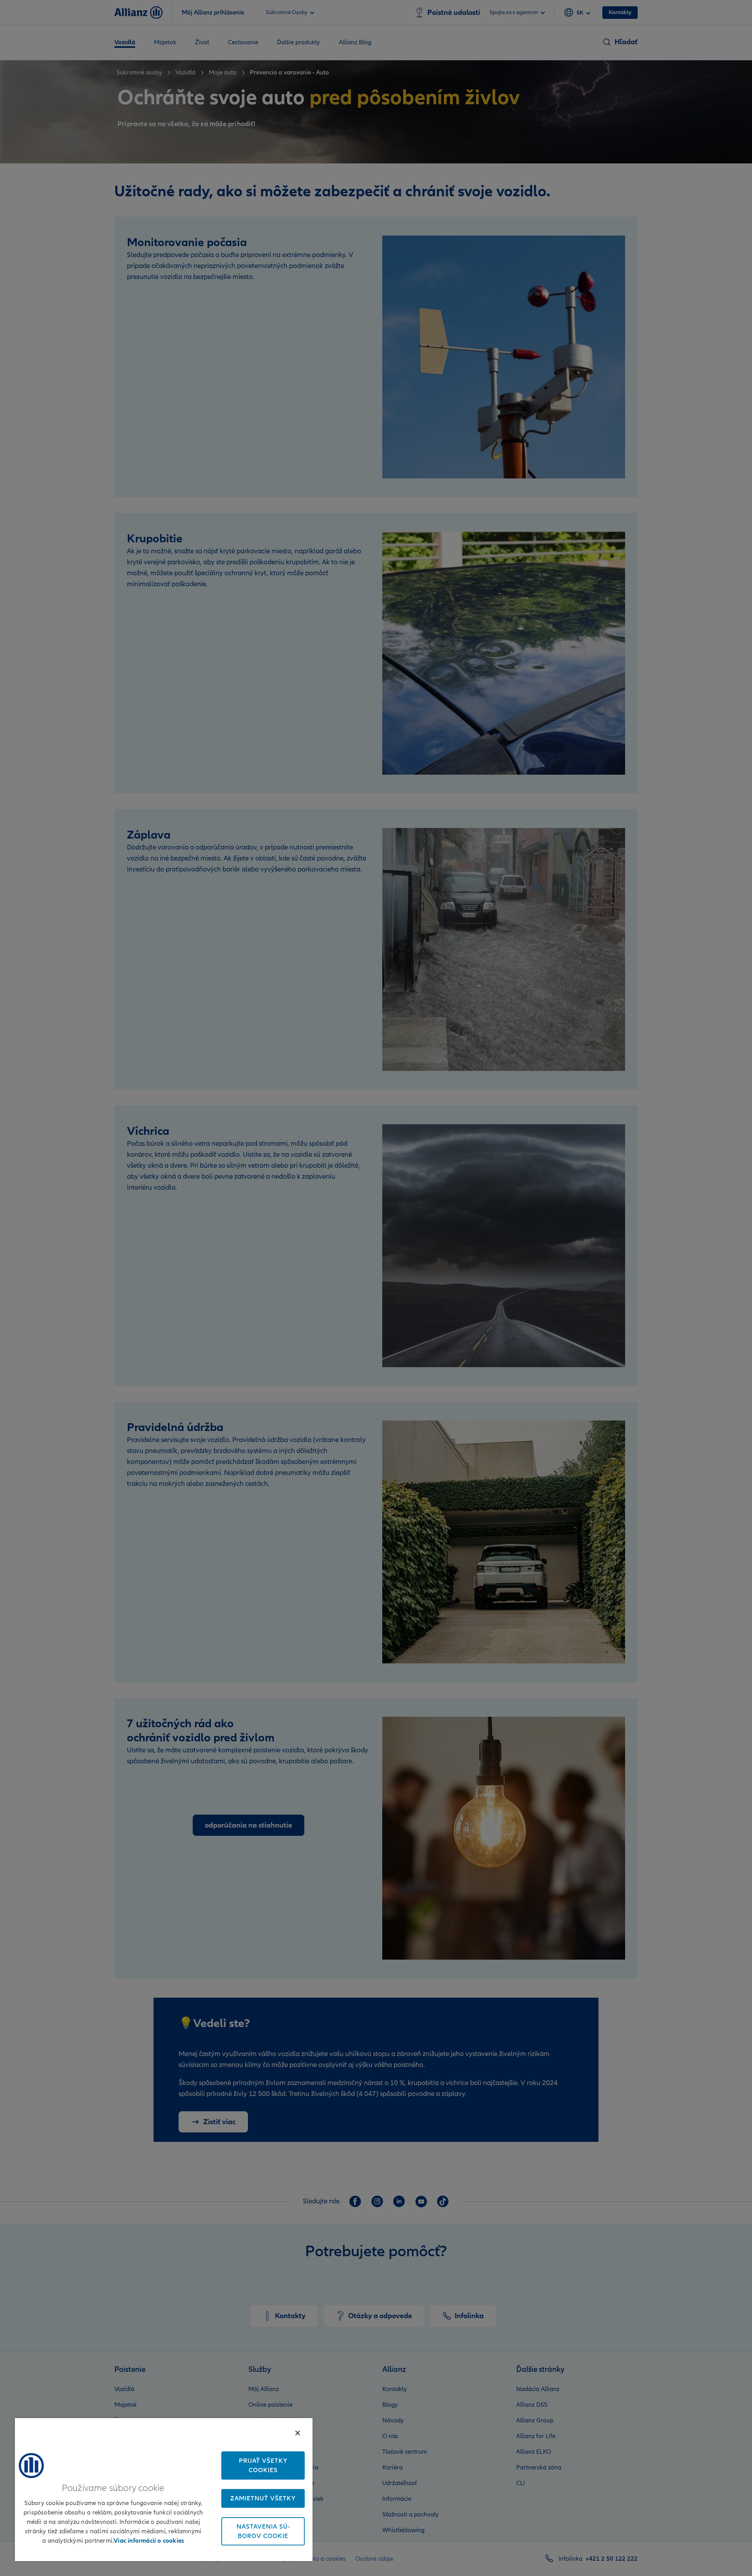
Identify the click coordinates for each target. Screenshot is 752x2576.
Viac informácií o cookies (149, 2541)
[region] (164, 2489)
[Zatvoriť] (298, 2433)
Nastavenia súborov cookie (263, 2531)
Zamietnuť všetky (263, 2498)
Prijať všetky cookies (263, 2465)
